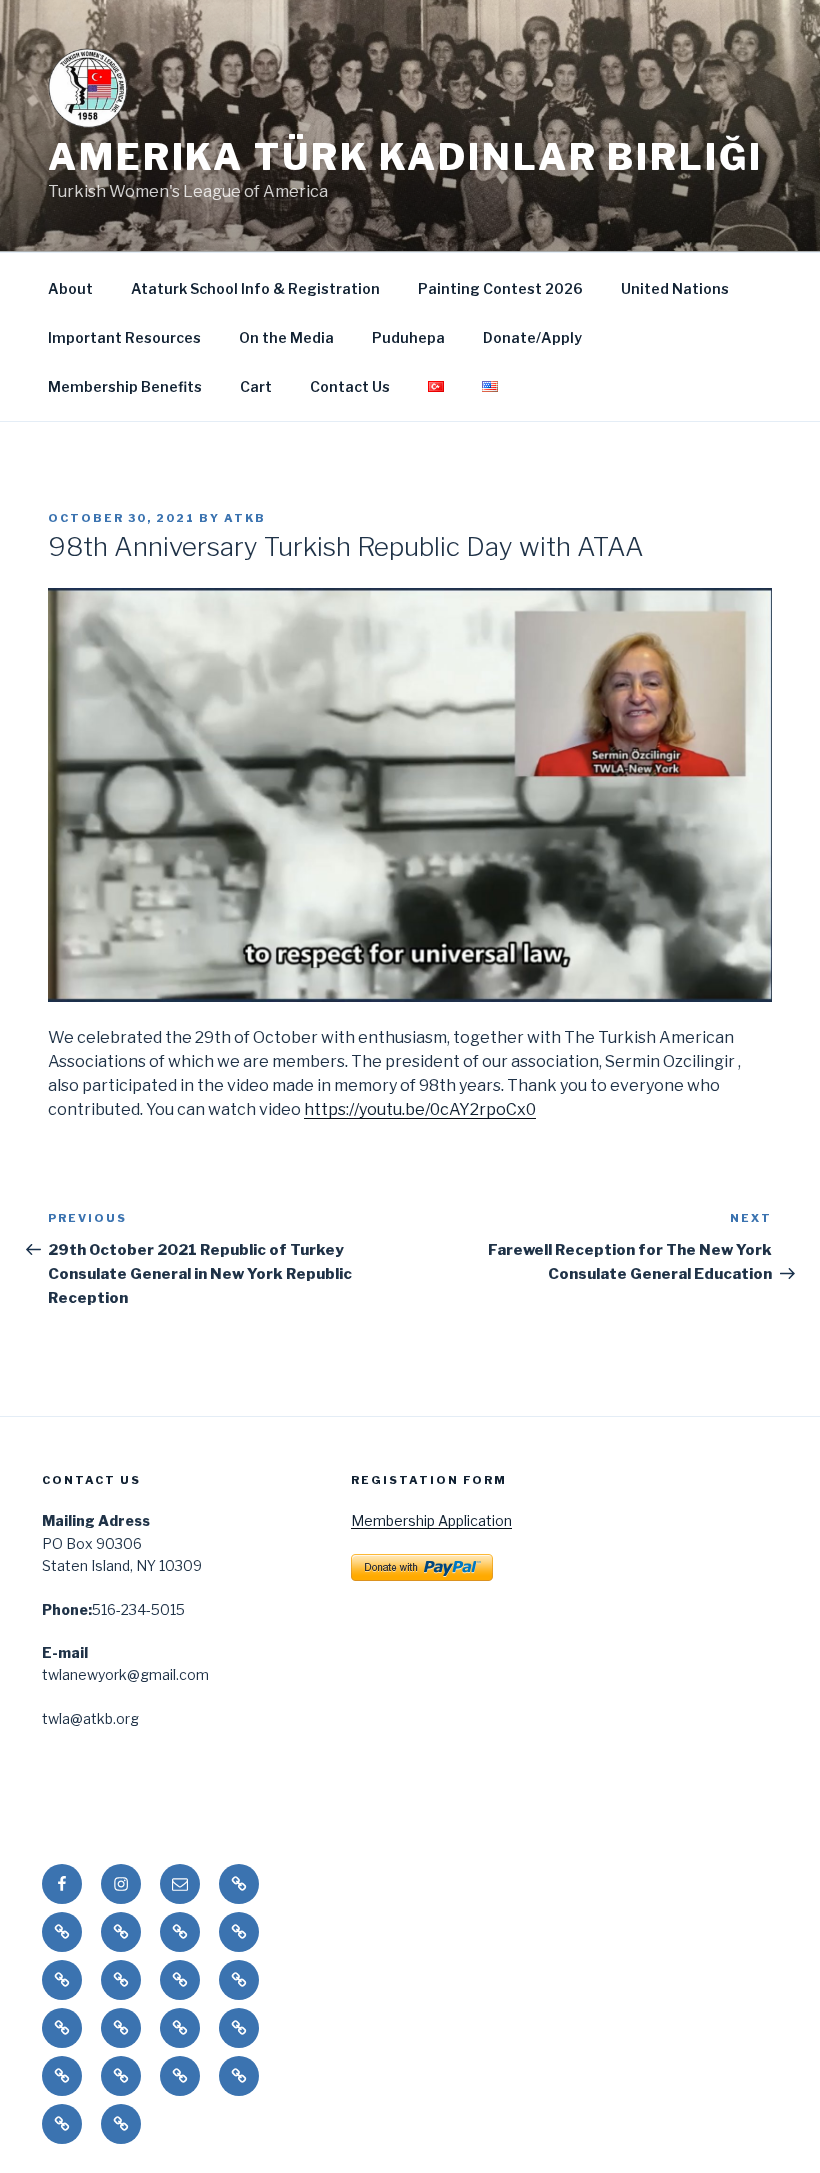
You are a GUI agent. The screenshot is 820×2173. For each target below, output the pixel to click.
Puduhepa (408, 337)
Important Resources (124, 337)
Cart (256, 386)
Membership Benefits (125, 386)
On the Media (286, 337)
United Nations (675, 288)
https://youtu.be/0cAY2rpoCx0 (420, 1109)
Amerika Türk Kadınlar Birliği (405, 157)
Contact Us (350, 386)
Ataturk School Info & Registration (255, 288)
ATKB (245, 518)
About (70, 288)
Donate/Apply (532, 337)
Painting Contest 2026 (500, 288)
